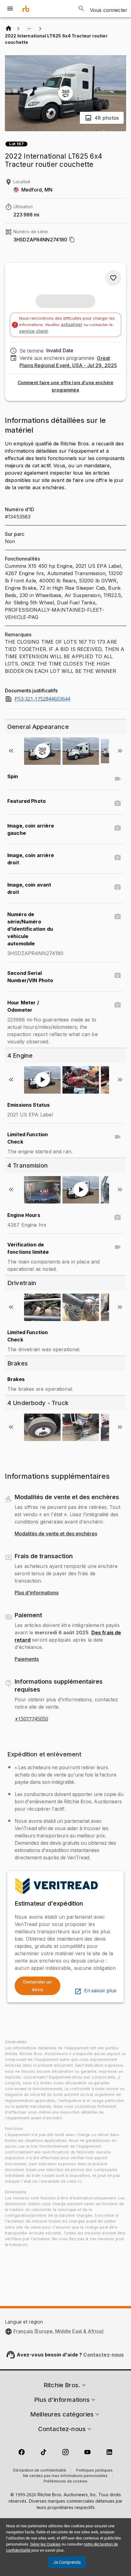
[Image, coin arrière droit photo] (118, 858)
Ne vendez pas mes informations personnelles (65, 2476)
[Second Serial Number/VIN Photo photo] (118, 975)
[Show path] (29, 29)
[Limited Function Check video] (118, 1137)
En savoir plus (100, 1991)
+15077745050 (31, 1719)
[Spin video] (118, 779)
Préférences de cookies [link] (65, 2482)
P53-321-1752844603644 (42, 699)
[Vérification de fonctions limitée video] (118, 1247)
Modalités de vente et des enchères (56, 1534)
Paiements (27, 1659)
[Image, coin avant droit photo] (118, 887)
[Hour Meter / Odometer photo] (118, 1005)
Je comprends (67, 2562)
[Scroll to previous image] (11, 751)
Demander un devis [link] (37, 1986)
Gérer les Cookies (45, 2544)
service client (34, 331)
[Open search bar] (81, 9)
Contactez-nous (103, 2355)
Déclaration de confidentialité (40, 2471)
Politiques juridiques (94, 2471)
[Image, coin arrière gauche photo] (118, 828)
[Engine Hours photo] (118, 1218)
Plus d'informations (37, 1593)
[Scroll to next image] (120, 751)
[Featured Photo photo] (118, 803)
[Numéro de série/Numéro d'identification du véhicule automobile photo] (118, 917)
